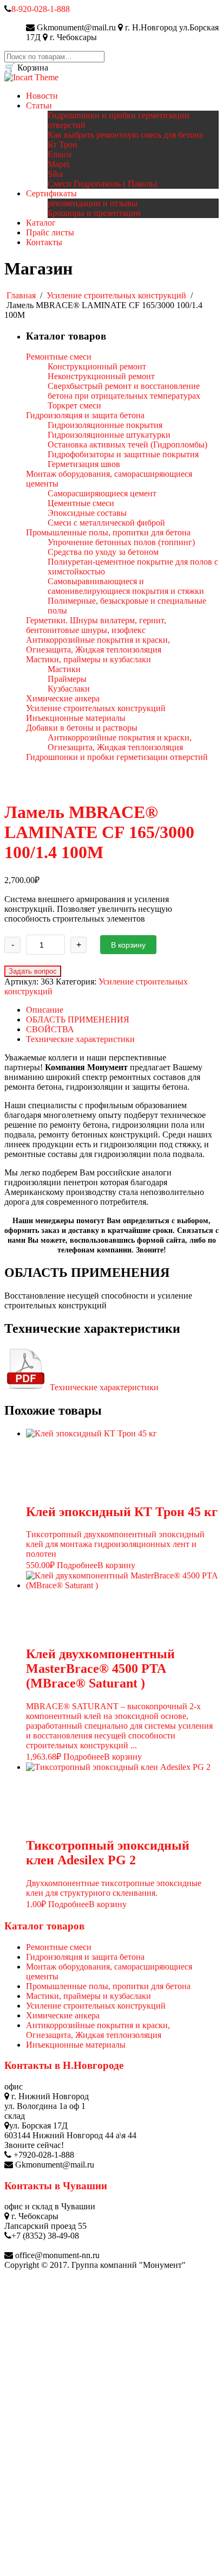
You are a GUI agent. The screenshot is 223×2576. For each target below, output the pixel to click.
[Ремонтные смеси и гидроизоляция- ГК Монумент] (31, 77)
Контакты (44, 242)
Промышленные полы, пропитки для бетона (108, 1986)
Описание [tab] (45, 1010)
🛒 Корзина (26, 68)
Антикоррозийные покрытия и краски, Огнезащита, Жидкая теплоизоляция (98, 2030)
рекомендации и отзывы (93, 203)
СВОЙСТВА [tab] (50, 1029)
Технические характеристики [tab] (80, 1039)
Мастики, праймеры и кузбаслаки (88, 1996)
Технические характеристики (103, 1387)
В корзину (128, 945)
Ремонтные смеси (59, 1947)
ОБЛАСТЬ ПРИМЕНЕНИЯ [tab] (78, 1019)
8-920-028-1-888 (41, 9)
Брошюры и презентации (94, 213)
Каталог (41, 223)
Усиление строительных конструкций (116, 295)
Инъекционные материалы (76, 2045)
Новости (42, 96)
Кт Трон (63, 145)
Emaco (60, 154)
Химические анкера (63, 2015)
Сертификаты (51, 193)
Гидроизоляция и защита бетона (85, 1957)
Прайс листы (50, 232)
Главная (21, 295)
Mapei (58, 164)
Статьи (39, 106)
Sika (55, 174)
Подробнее (77, 1565)
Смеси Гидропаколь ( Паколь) (102, 184)
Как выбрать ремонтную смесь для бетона (125, 135)
